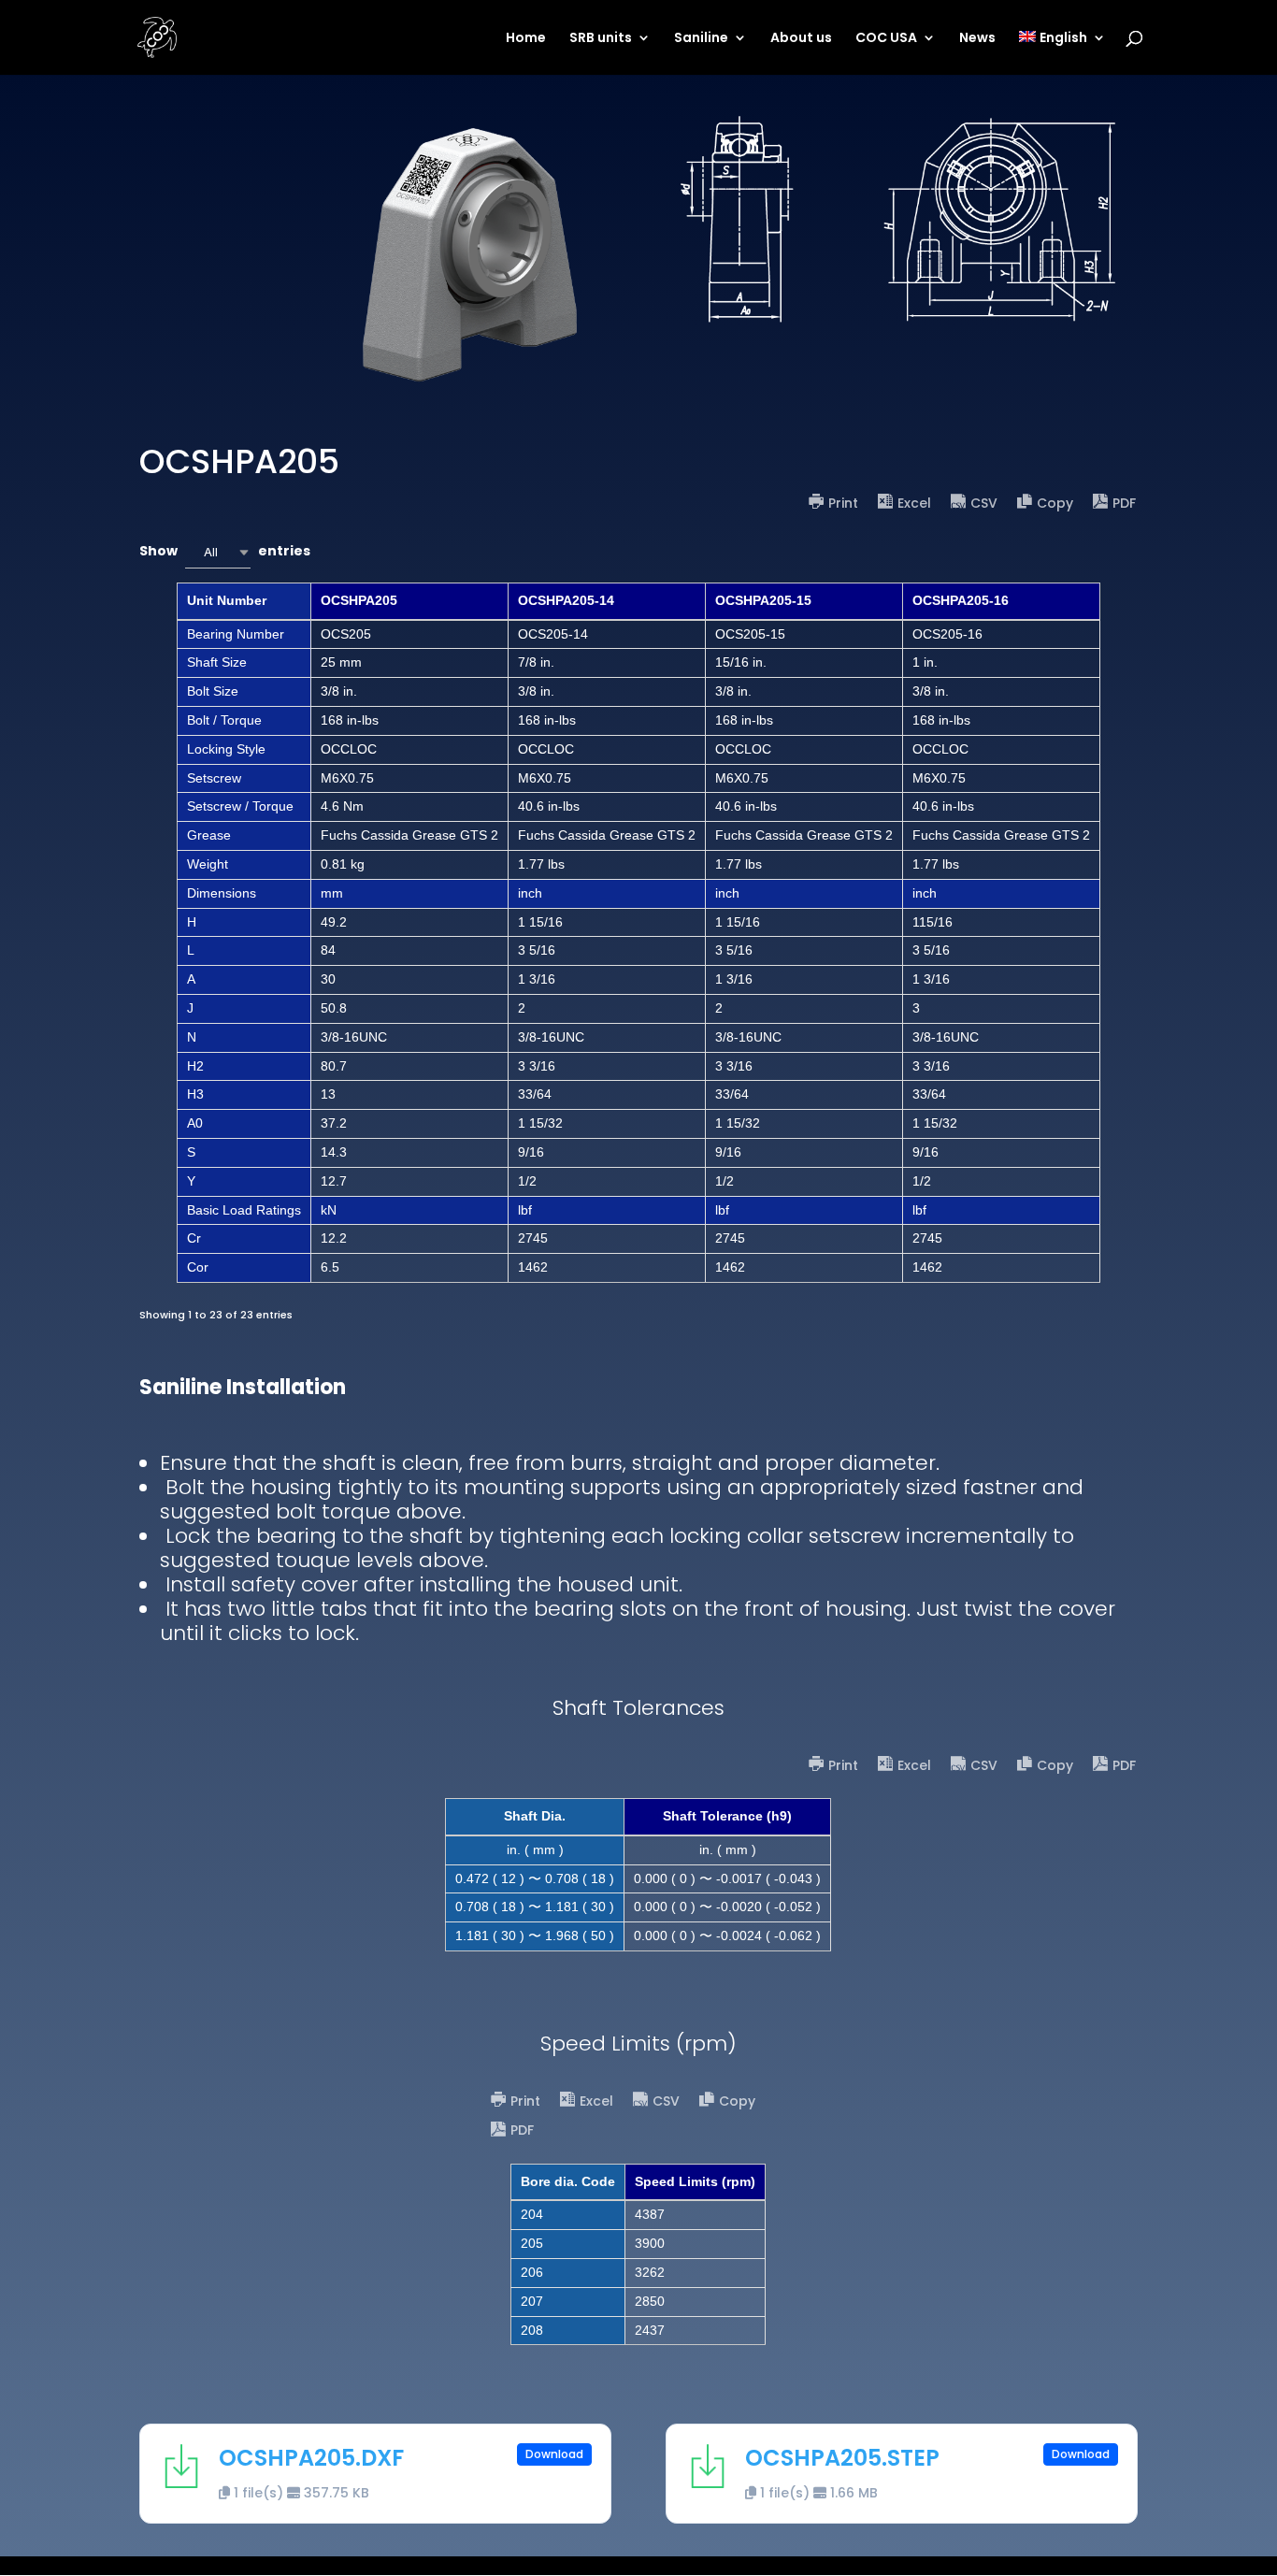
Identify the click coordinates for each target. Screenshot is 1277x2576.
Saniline (701, 39)
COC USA (886, 39)
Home (526, 39)
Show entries (225, 551)
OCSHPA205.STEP (842, 2458)
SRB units (601, 39)
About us (801, 39)
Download (554, 2454)
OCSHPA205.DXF (311, 2458)
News (977, 39)
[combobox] (218, 552)
